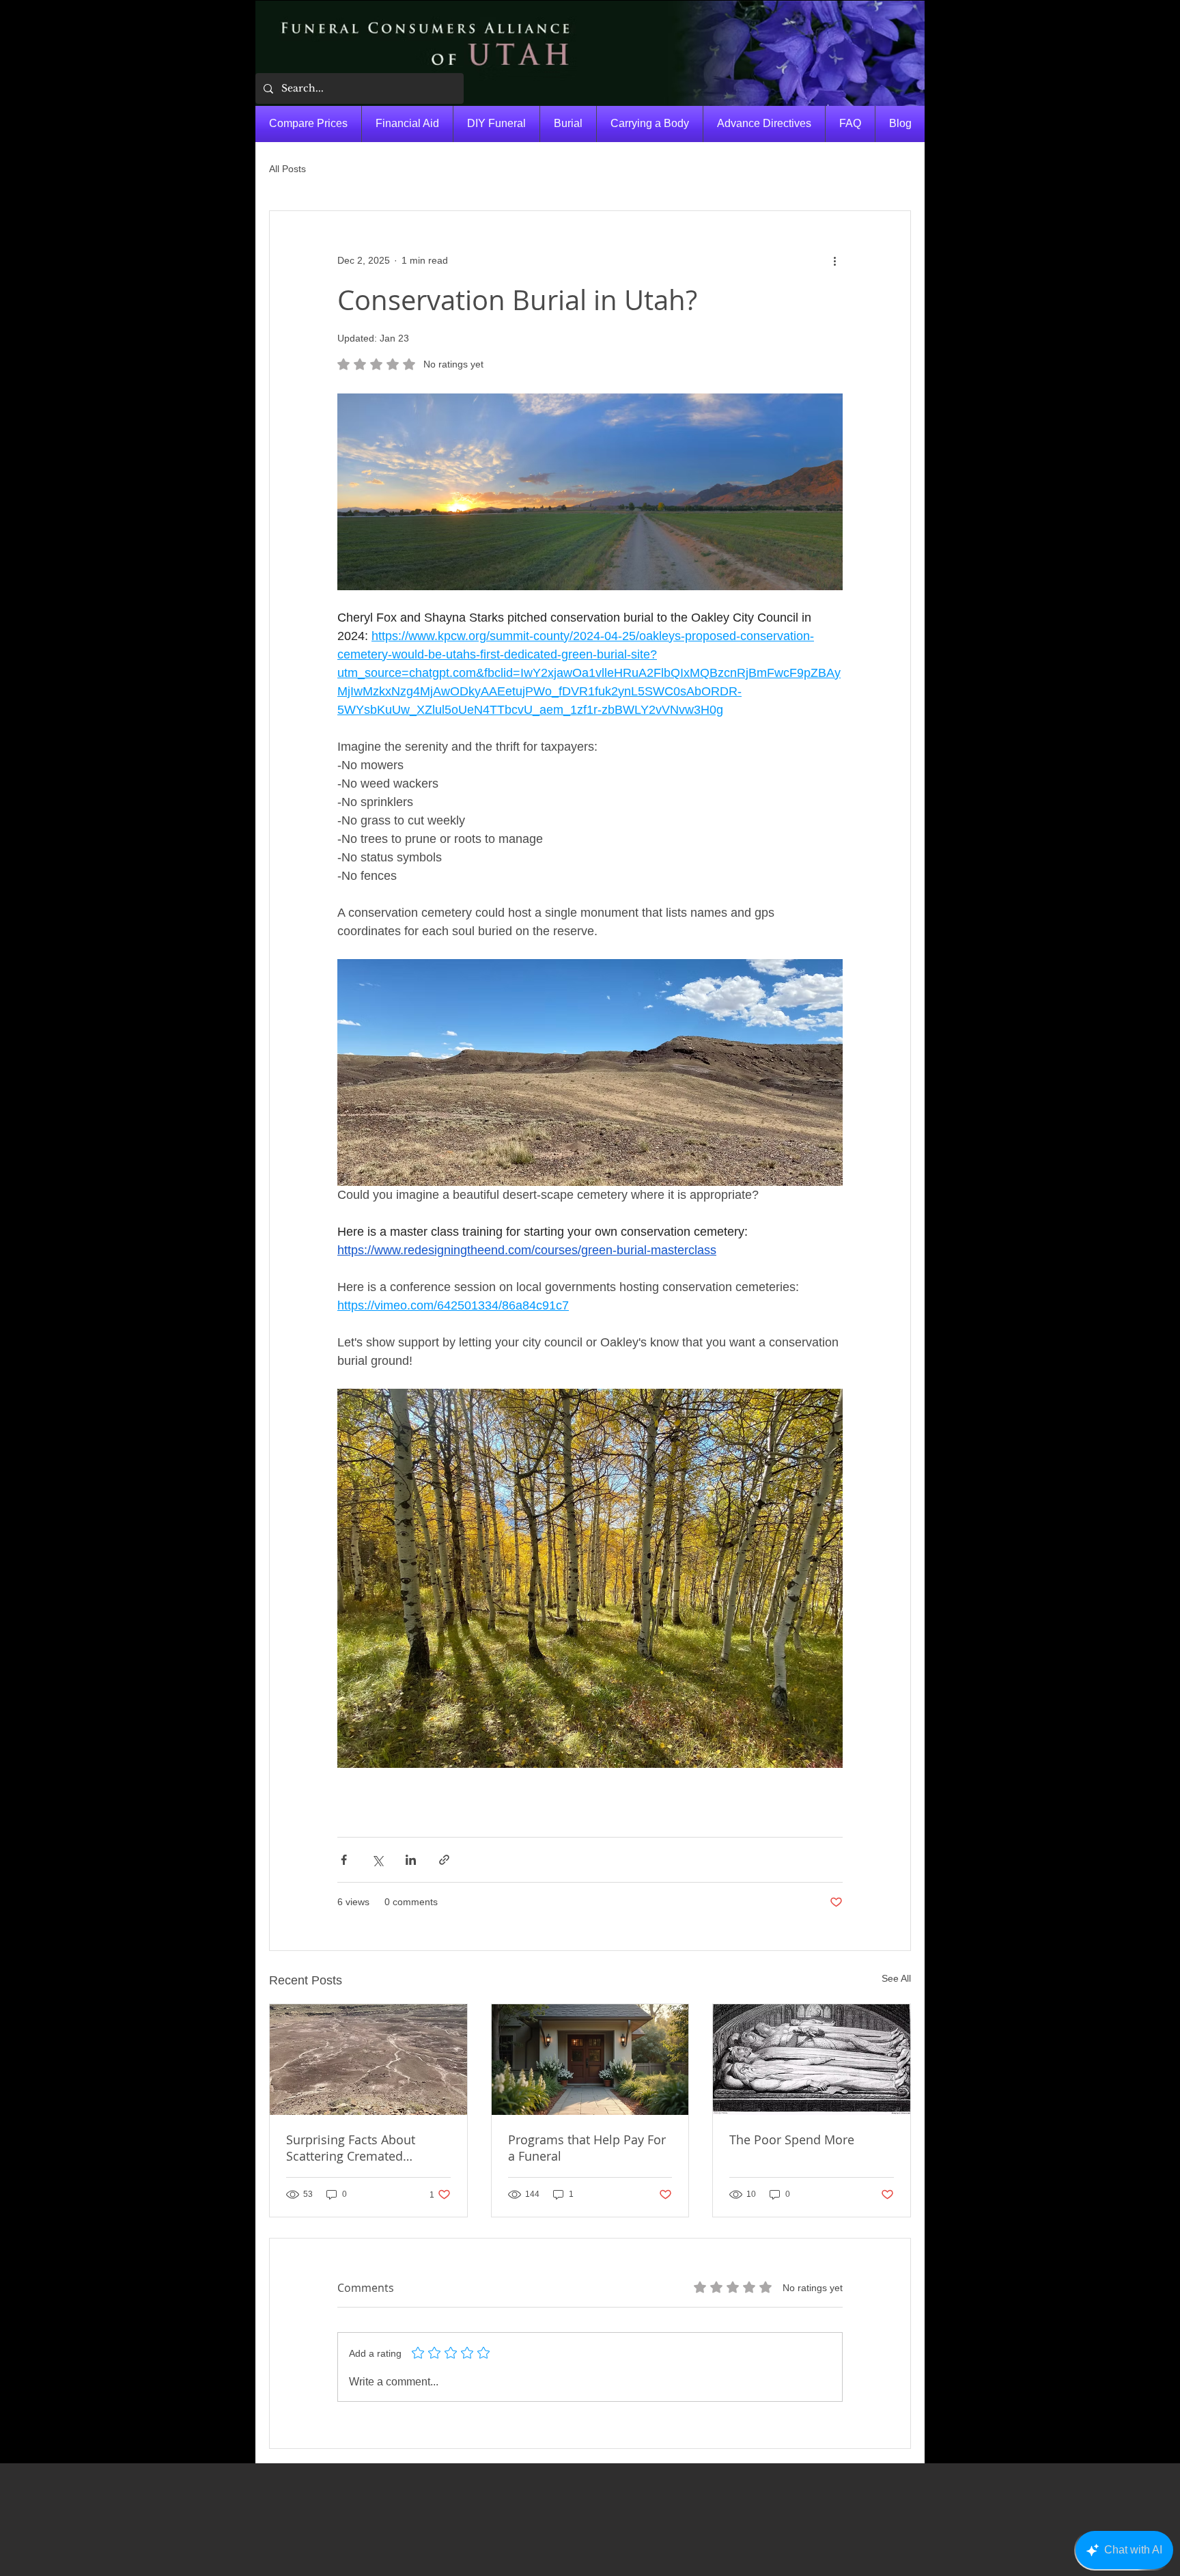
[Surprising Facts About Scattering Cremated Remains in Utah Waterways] (368, 2060)
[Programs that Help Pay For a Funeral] (590, 2060)
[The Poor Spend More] (812, 2060)
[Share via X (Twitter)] (377, 1860)
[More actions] (834, 260)
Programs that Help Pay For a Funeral (587, 2148)
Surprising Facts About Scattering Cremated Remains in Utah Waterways (367, 2148)
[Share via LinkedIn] (411, 1860)
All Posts (287, 169)
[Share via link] (444, 1860)
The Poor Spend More (792, 2139)
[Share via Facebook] (344, 1860)
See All (896, 1978)
